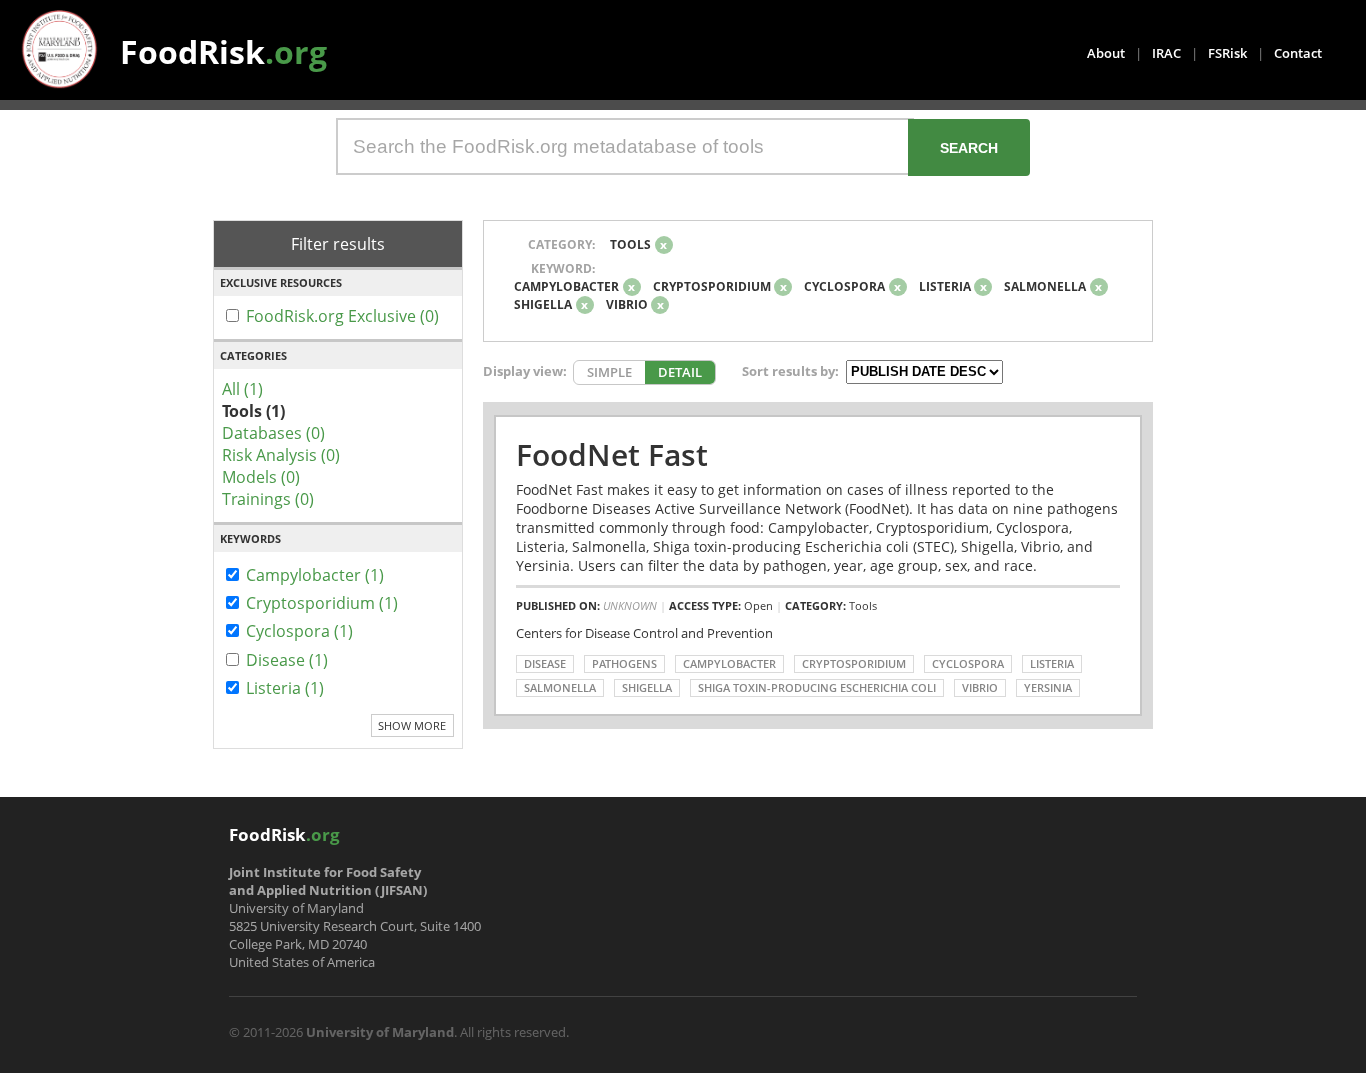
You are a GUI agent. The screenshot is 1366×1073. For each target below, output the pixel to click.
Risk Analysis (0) (281, 455)
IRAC (1166, 53)
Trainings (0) (268, 499)
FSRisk (1227, 53)
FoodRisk (223, 51)
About (1106, 53)
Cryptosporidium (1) (322, 603)
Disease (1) (287, 660)
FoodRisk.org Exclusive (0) (342, 316)
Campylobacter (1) (315, 575)
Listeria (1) (285, 688)
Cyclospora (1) (299, 631)
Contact (1298, 53)
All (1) (242, 389)
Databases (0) (273, 433)
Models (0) (261, 477)
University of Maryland (380, 1032)
